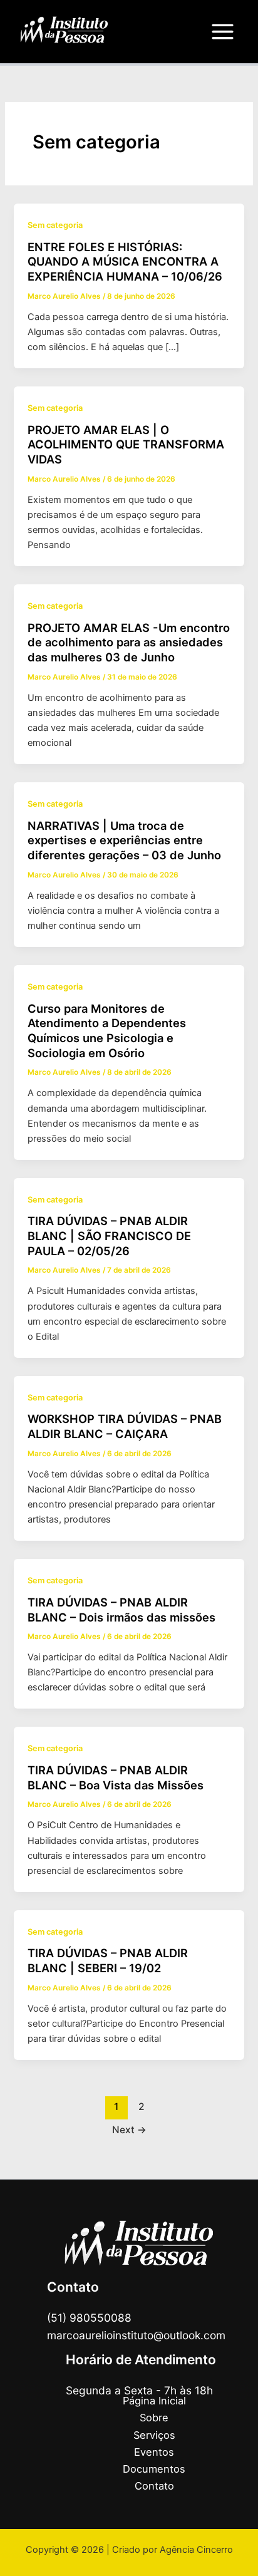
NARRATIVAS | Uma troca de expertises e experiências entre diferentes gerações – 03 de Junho (124, 840)
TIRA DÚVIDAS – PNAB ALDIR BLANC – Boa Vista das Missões (116, 1777)
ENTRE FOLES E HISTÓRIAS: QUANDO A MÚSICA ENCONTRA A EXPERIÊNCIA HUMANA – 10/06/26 (125, 261)
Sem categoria (55, 225)
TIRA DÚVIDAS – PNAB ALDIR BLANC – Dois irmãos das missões (121, 1610)
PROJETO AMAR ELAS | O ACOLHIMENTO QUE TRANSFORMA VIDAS (126, 444)
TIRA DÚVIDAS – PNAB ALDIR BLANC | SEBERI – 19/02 (108, 1960)
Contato (154, 2486)
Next (129, 2130)
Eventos (154, 2452)
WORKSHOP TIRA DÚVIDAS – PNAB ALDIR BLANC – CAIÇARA (125, 1426)
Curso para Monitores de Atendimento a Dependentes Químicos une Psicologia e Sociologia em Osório (107, 1031)
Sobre (154, 2418)
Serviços (154, 2435)
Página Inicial (154, 2401)
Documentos (154, 2469)
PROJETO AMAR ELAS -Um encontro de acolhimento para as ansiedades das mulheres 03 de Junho (129, 642)
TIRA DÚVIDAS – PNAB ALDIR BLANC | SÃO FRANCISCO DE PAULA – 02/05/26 (109, 1235)
